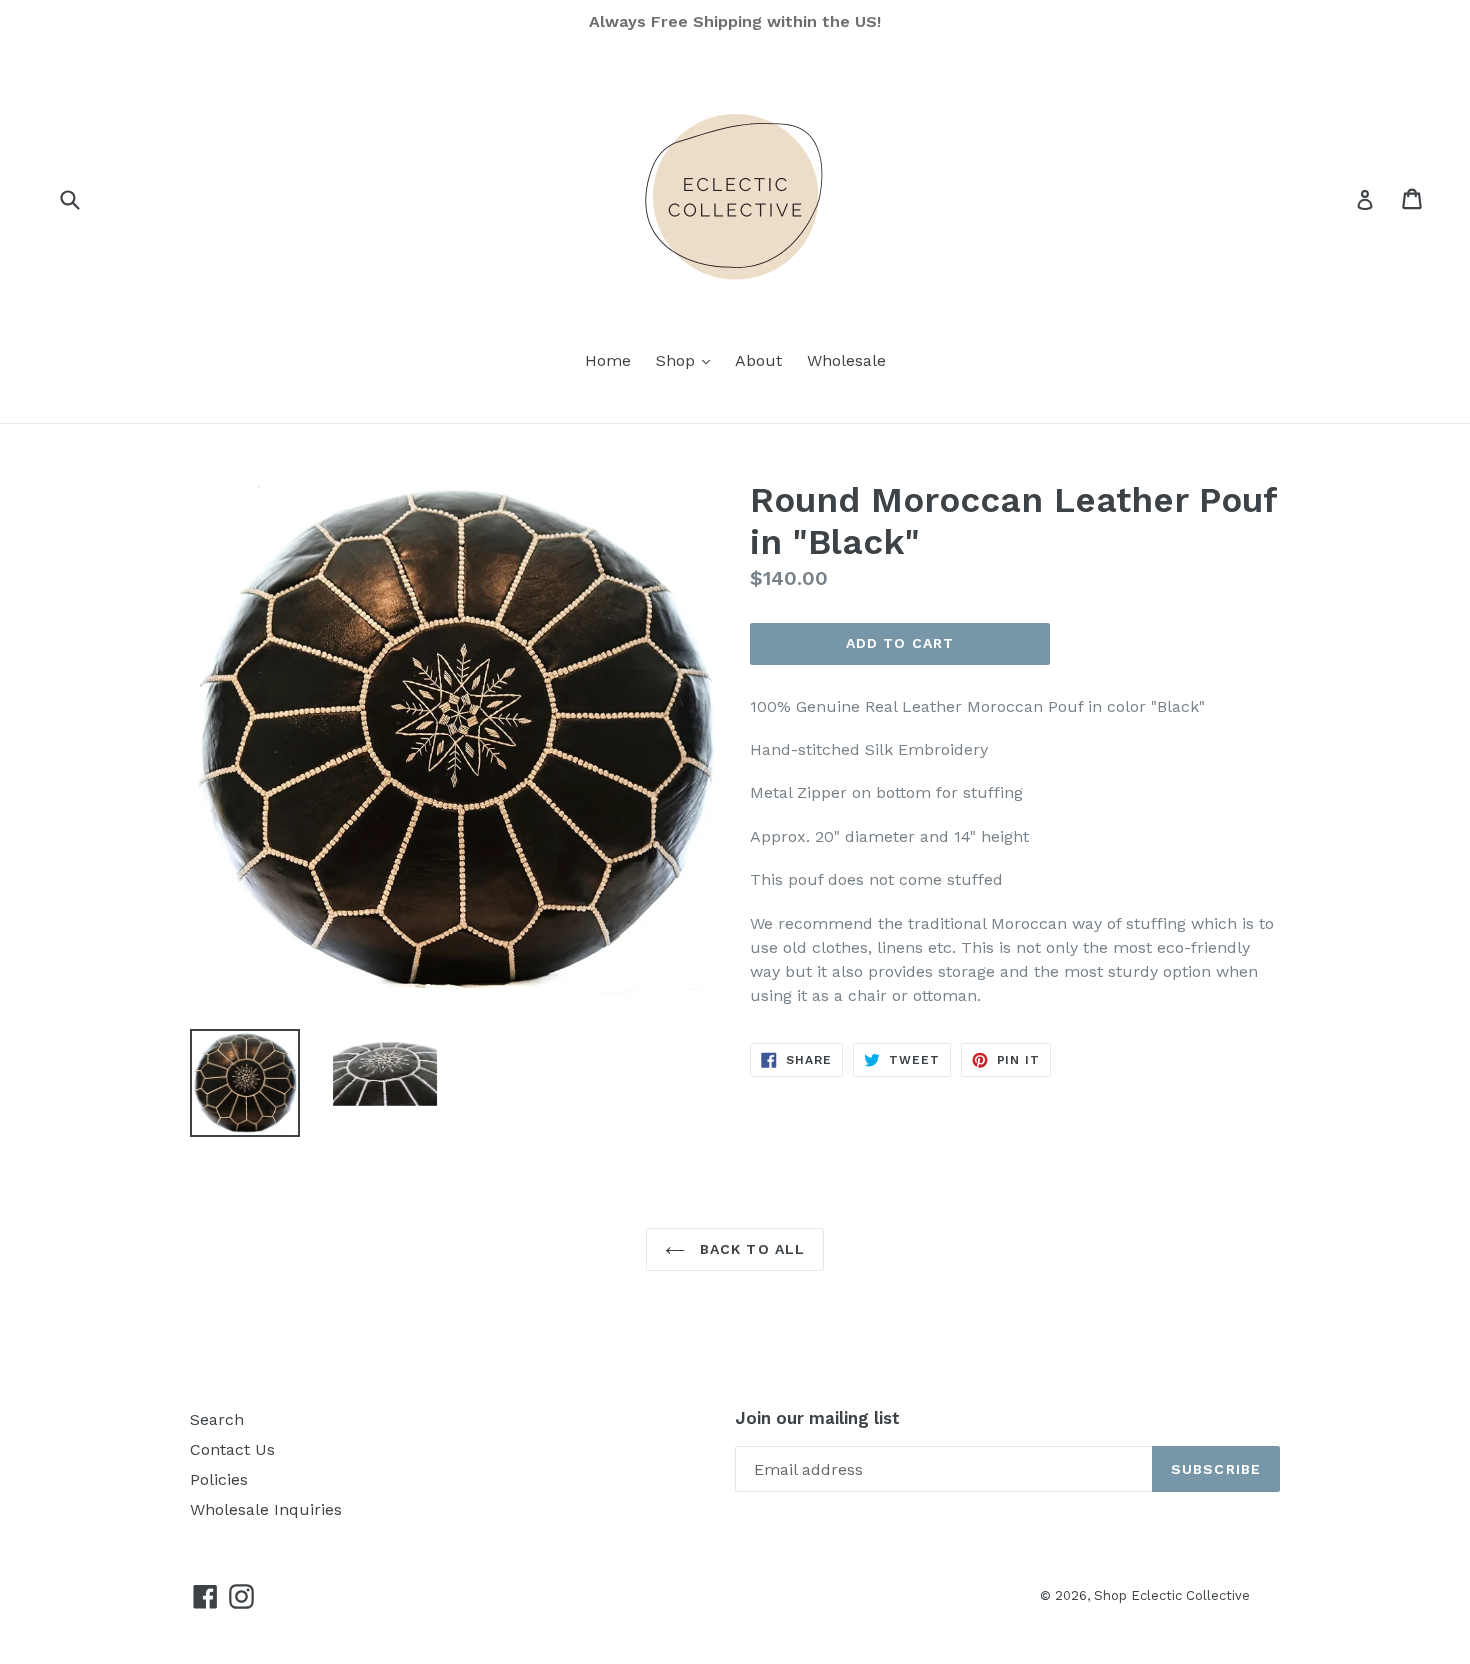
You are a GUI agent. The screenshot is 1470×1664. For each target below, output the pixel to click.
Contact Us (232, 1449)
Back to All (750, 1249)
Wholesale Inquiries (266, 1509)
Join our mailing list (817, 1418)
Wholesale (846, 360)
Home (608, 360)
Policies (219, 1479)
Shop (688, 360)
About (758, 360)
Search (217, 1419)
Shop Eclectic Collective (1172, 1595)
